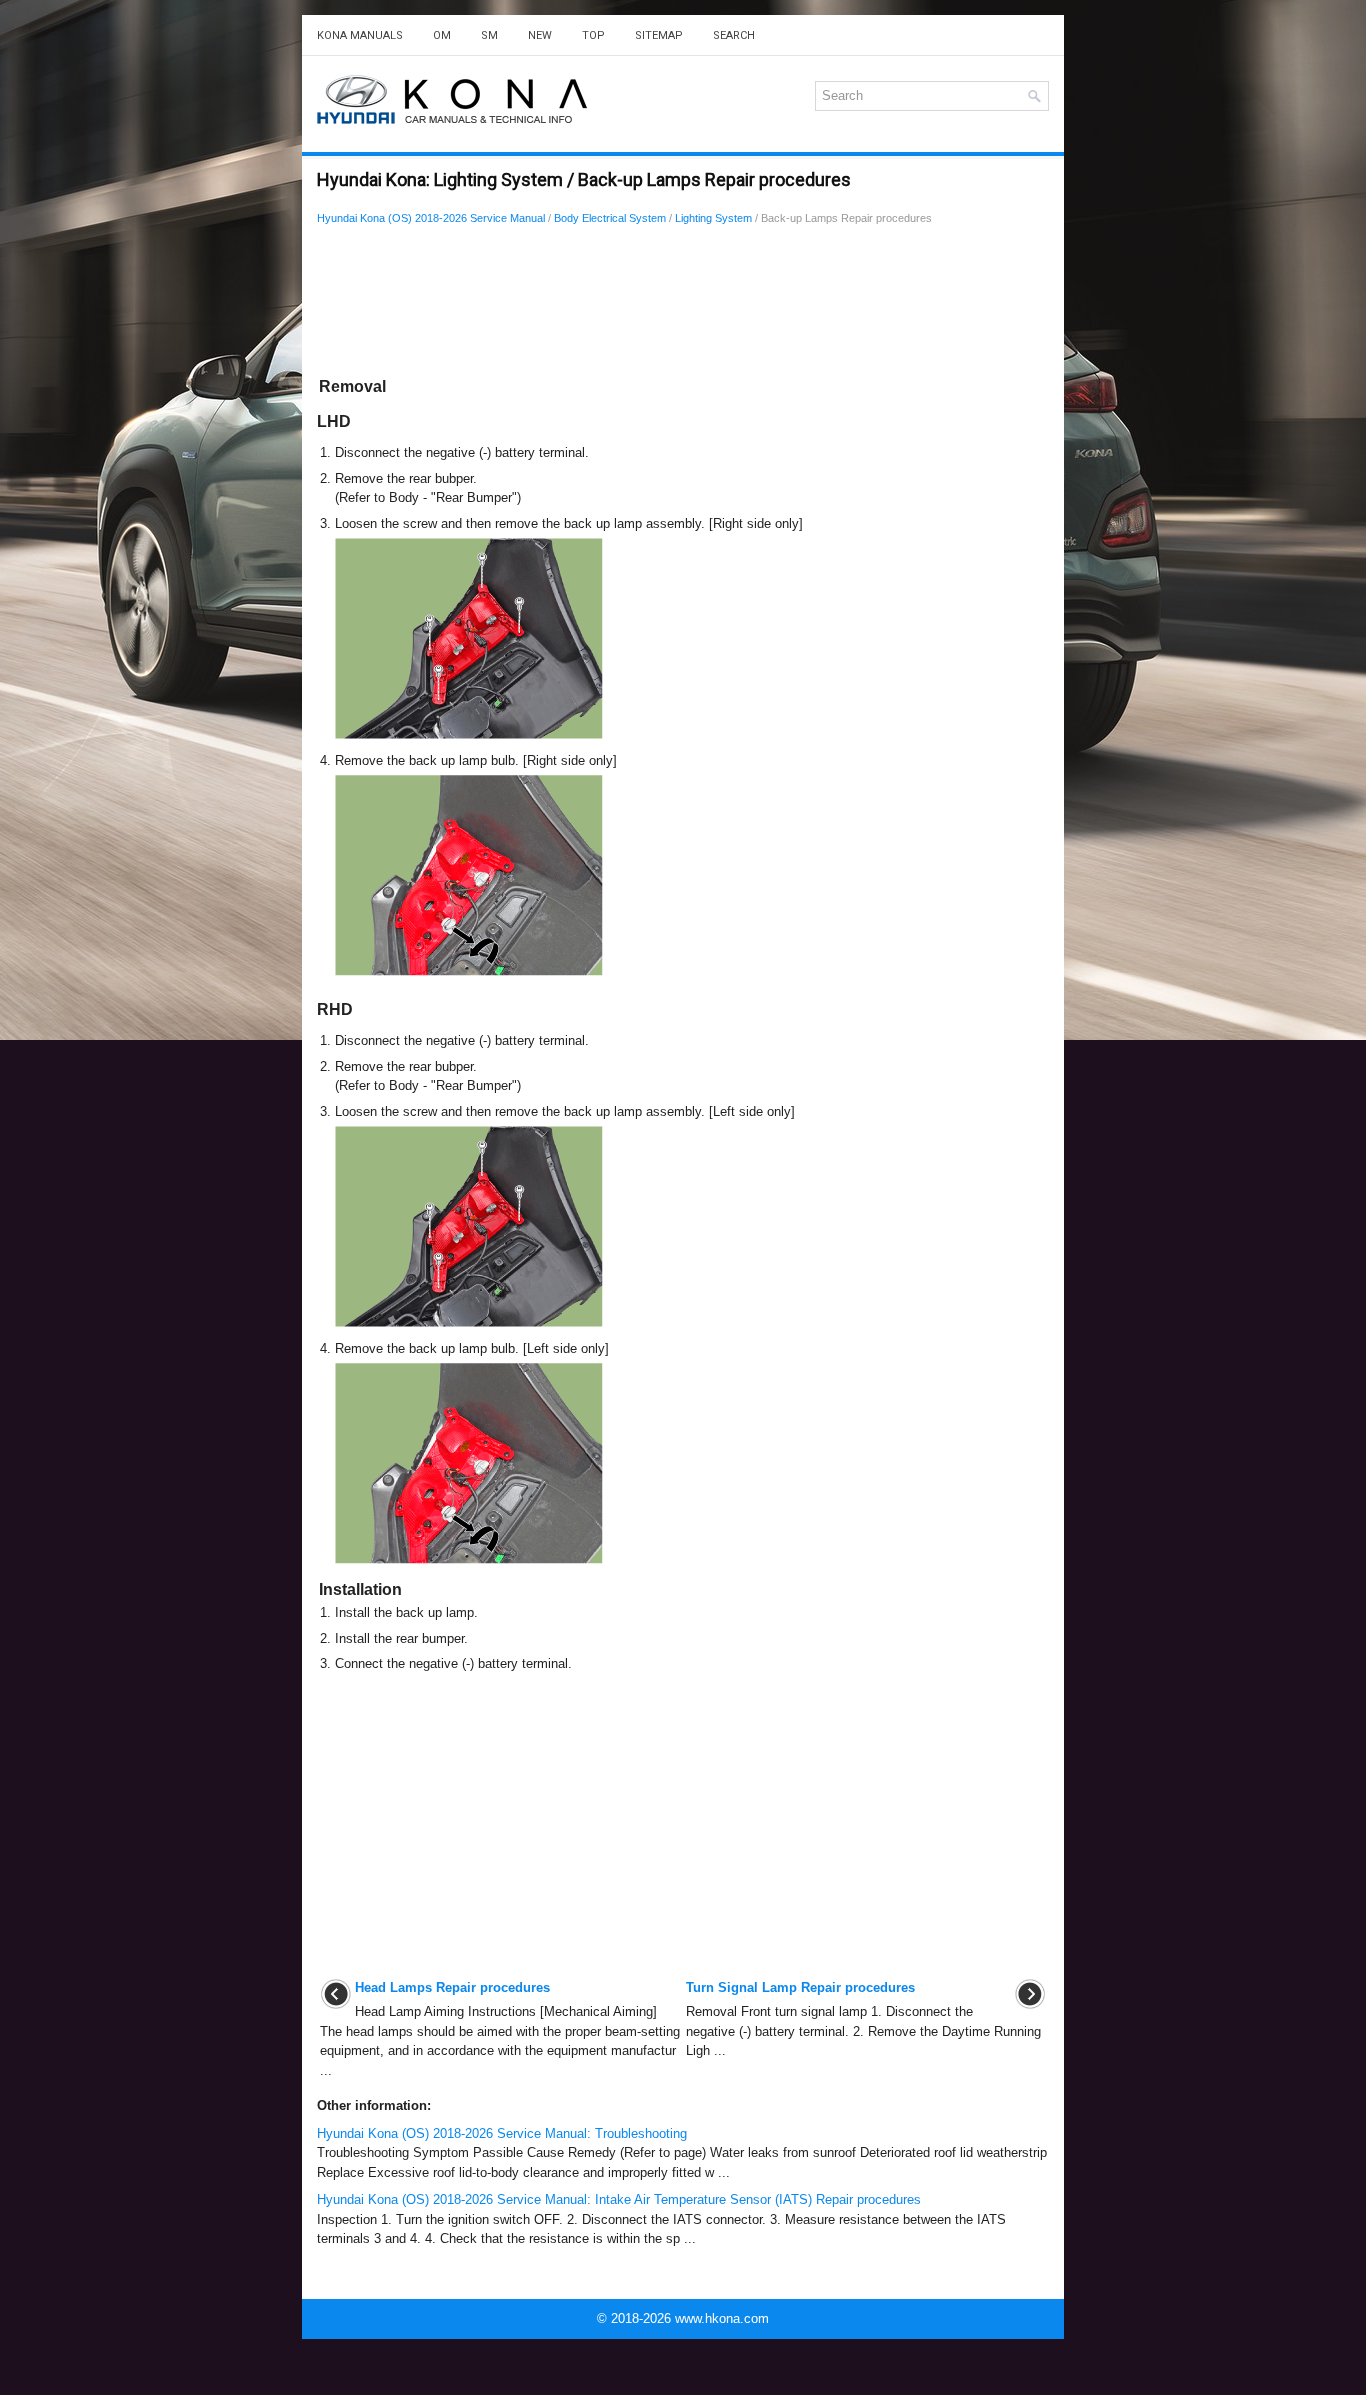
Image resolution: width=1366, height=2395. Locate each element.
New (540, 35)
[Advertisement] (683, 305)
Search (734, 35)
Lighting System (713, 218)
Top (593, 35)
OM (442, 35)
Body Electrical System (610, 218)
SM (489, 35)
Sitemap (659, 35)
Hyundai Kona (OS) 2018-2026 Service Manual (431, 218)
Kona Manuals (360, 35)
